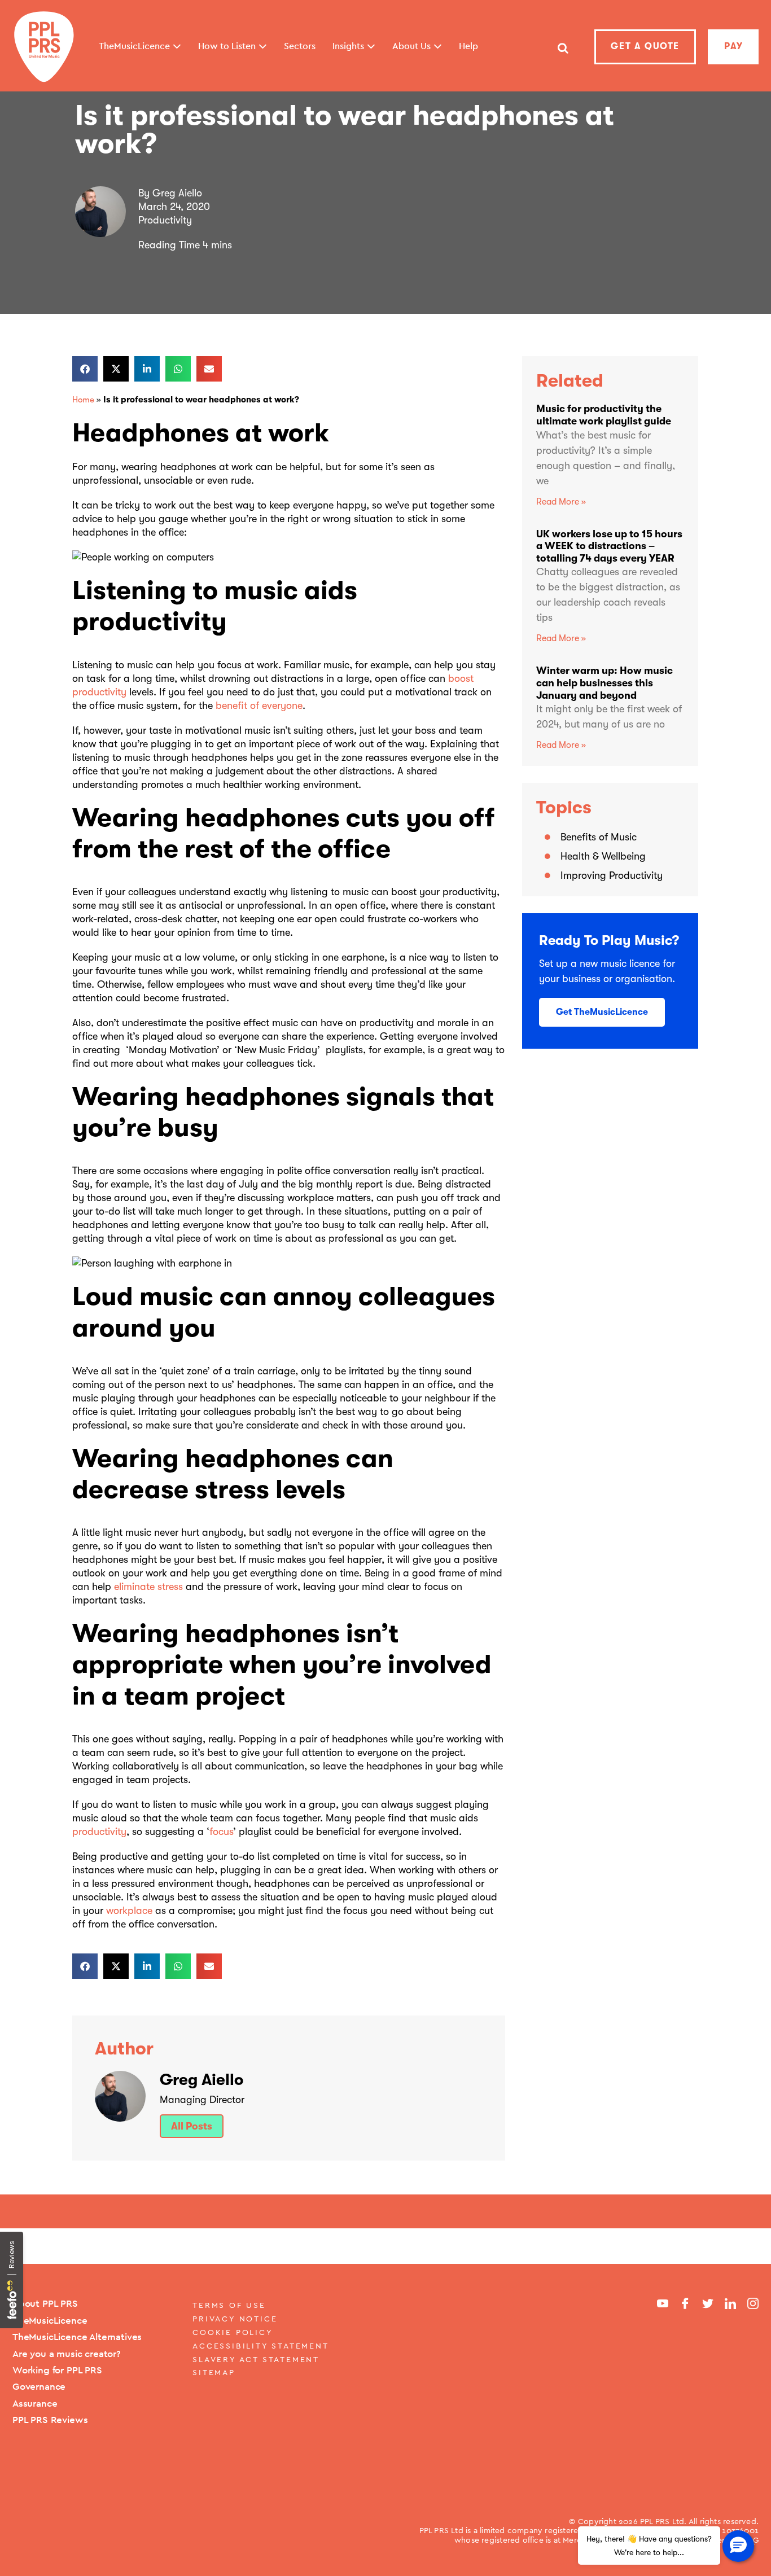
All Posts (192, 2126)
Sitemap (214, 2372)
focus (221, 1832)
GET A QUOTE (645, 46)
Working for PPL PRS (57, 2370)
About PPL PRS (45, 2303)
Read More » (561, 502)
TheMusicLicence (50, 2320)
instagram (753, 2303)
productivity (99, 1832)
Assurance (35, 2403)
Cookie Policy (233, 2332)
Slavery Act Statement (256, 2359)
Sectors (300, 46)
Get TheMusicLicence (602, 1012)
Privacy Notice (235, 2319)
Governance (39, 2386)
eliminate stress (148, 1587)
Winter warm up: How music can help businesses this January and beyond (604, 683)
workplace (129, 1911)
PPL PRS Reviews (50, 2420)
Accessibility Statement (260, 2346)
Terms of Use (229, 2305)
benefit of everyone (259, 706)
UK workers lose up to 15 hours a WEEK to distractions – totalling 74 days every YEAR (609, 546)
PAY (734, 46)
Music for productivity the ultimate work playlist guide (604, 415)
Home (83, 400)
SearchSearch (562, 53)
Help (468, 46)
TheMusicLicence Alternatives (77, 2337)
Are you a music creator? (67, 2354)
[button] (85, 369)
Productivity (165, 220)
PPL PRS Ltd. (664, 2521)
